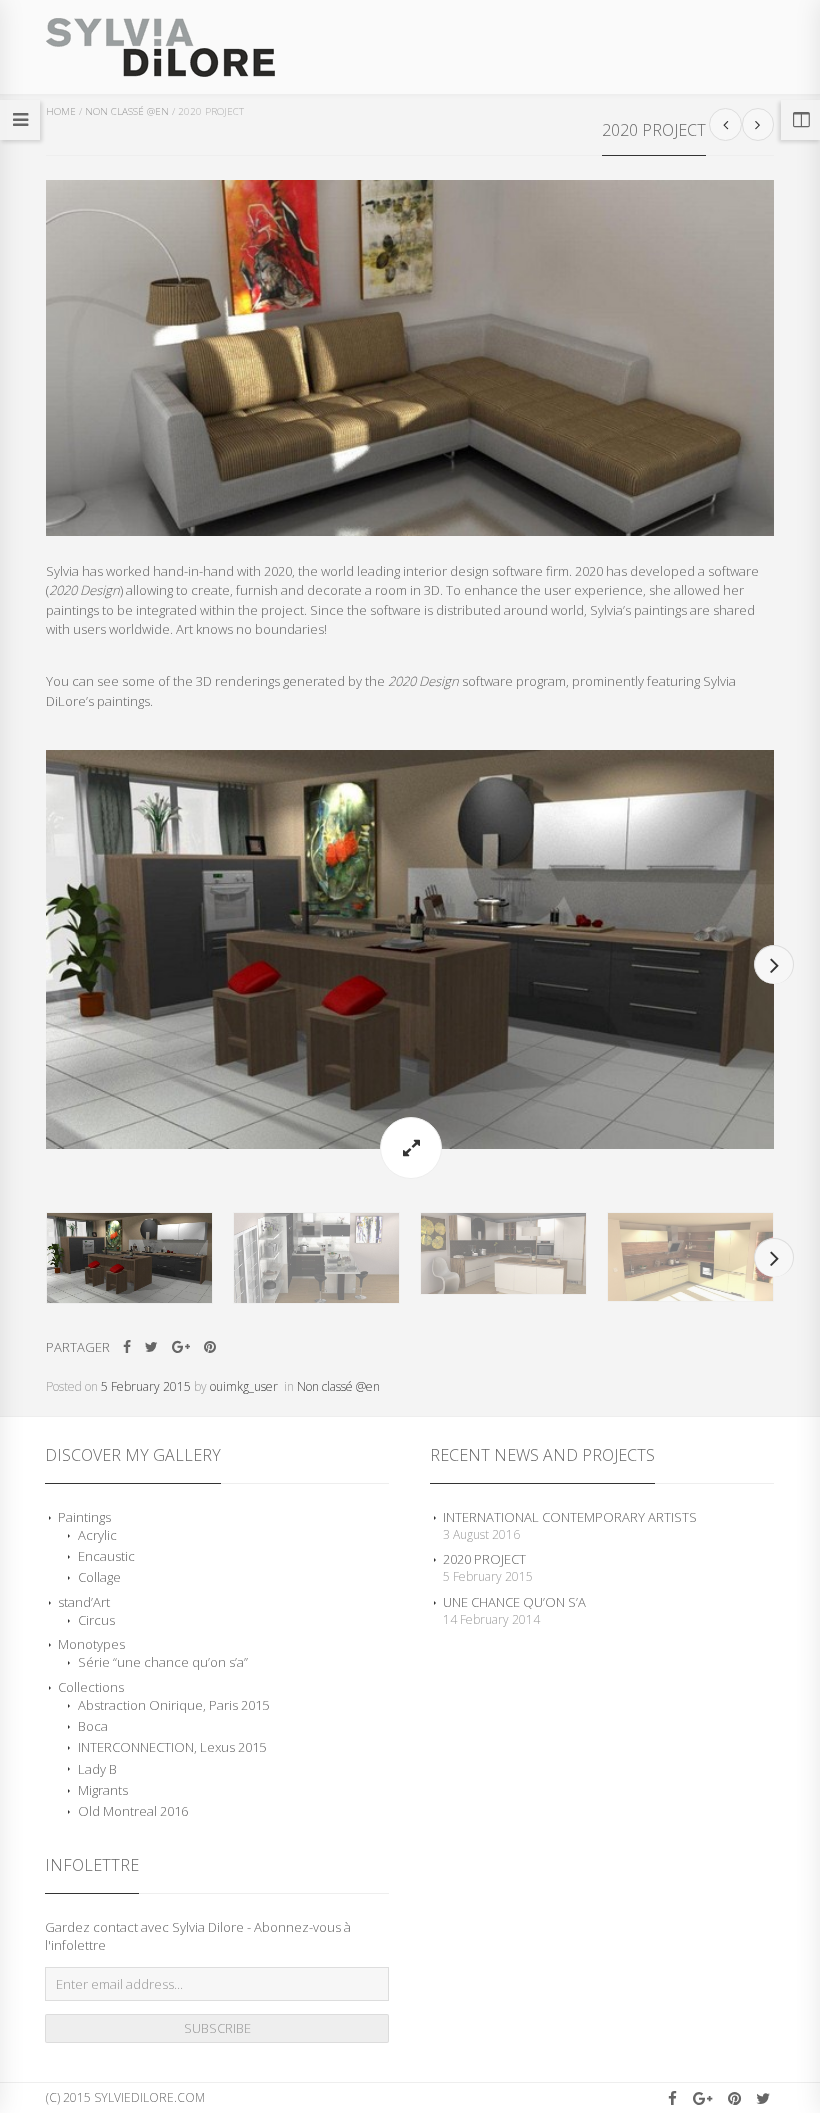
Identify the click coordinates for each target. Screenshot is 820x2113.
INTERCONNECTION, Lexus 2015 (172, 1747)
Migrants (103, 1790)
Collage (99, 1577)
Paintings (84, 1517)
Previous (46, 964)
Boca (93, 1726)
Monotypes (91, 1644)
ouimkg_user (244, 1386)
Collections (91, 1687)
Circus (96, 1620)
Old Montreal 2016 (133, 1811)
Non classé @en (127, 111)
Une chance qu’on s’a (514, 1602)
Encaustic (106, 1556)
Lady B (97, 1769)
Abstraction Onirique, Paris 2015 (173, 1705)
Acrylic (97, 1535)
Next (774, 964)
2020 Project (484, 1559)
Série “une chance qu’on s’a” (163, 1662)
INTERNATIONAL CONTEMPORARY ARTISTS (570, 1517)
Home (61, 111)
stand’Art (84, 1602)
